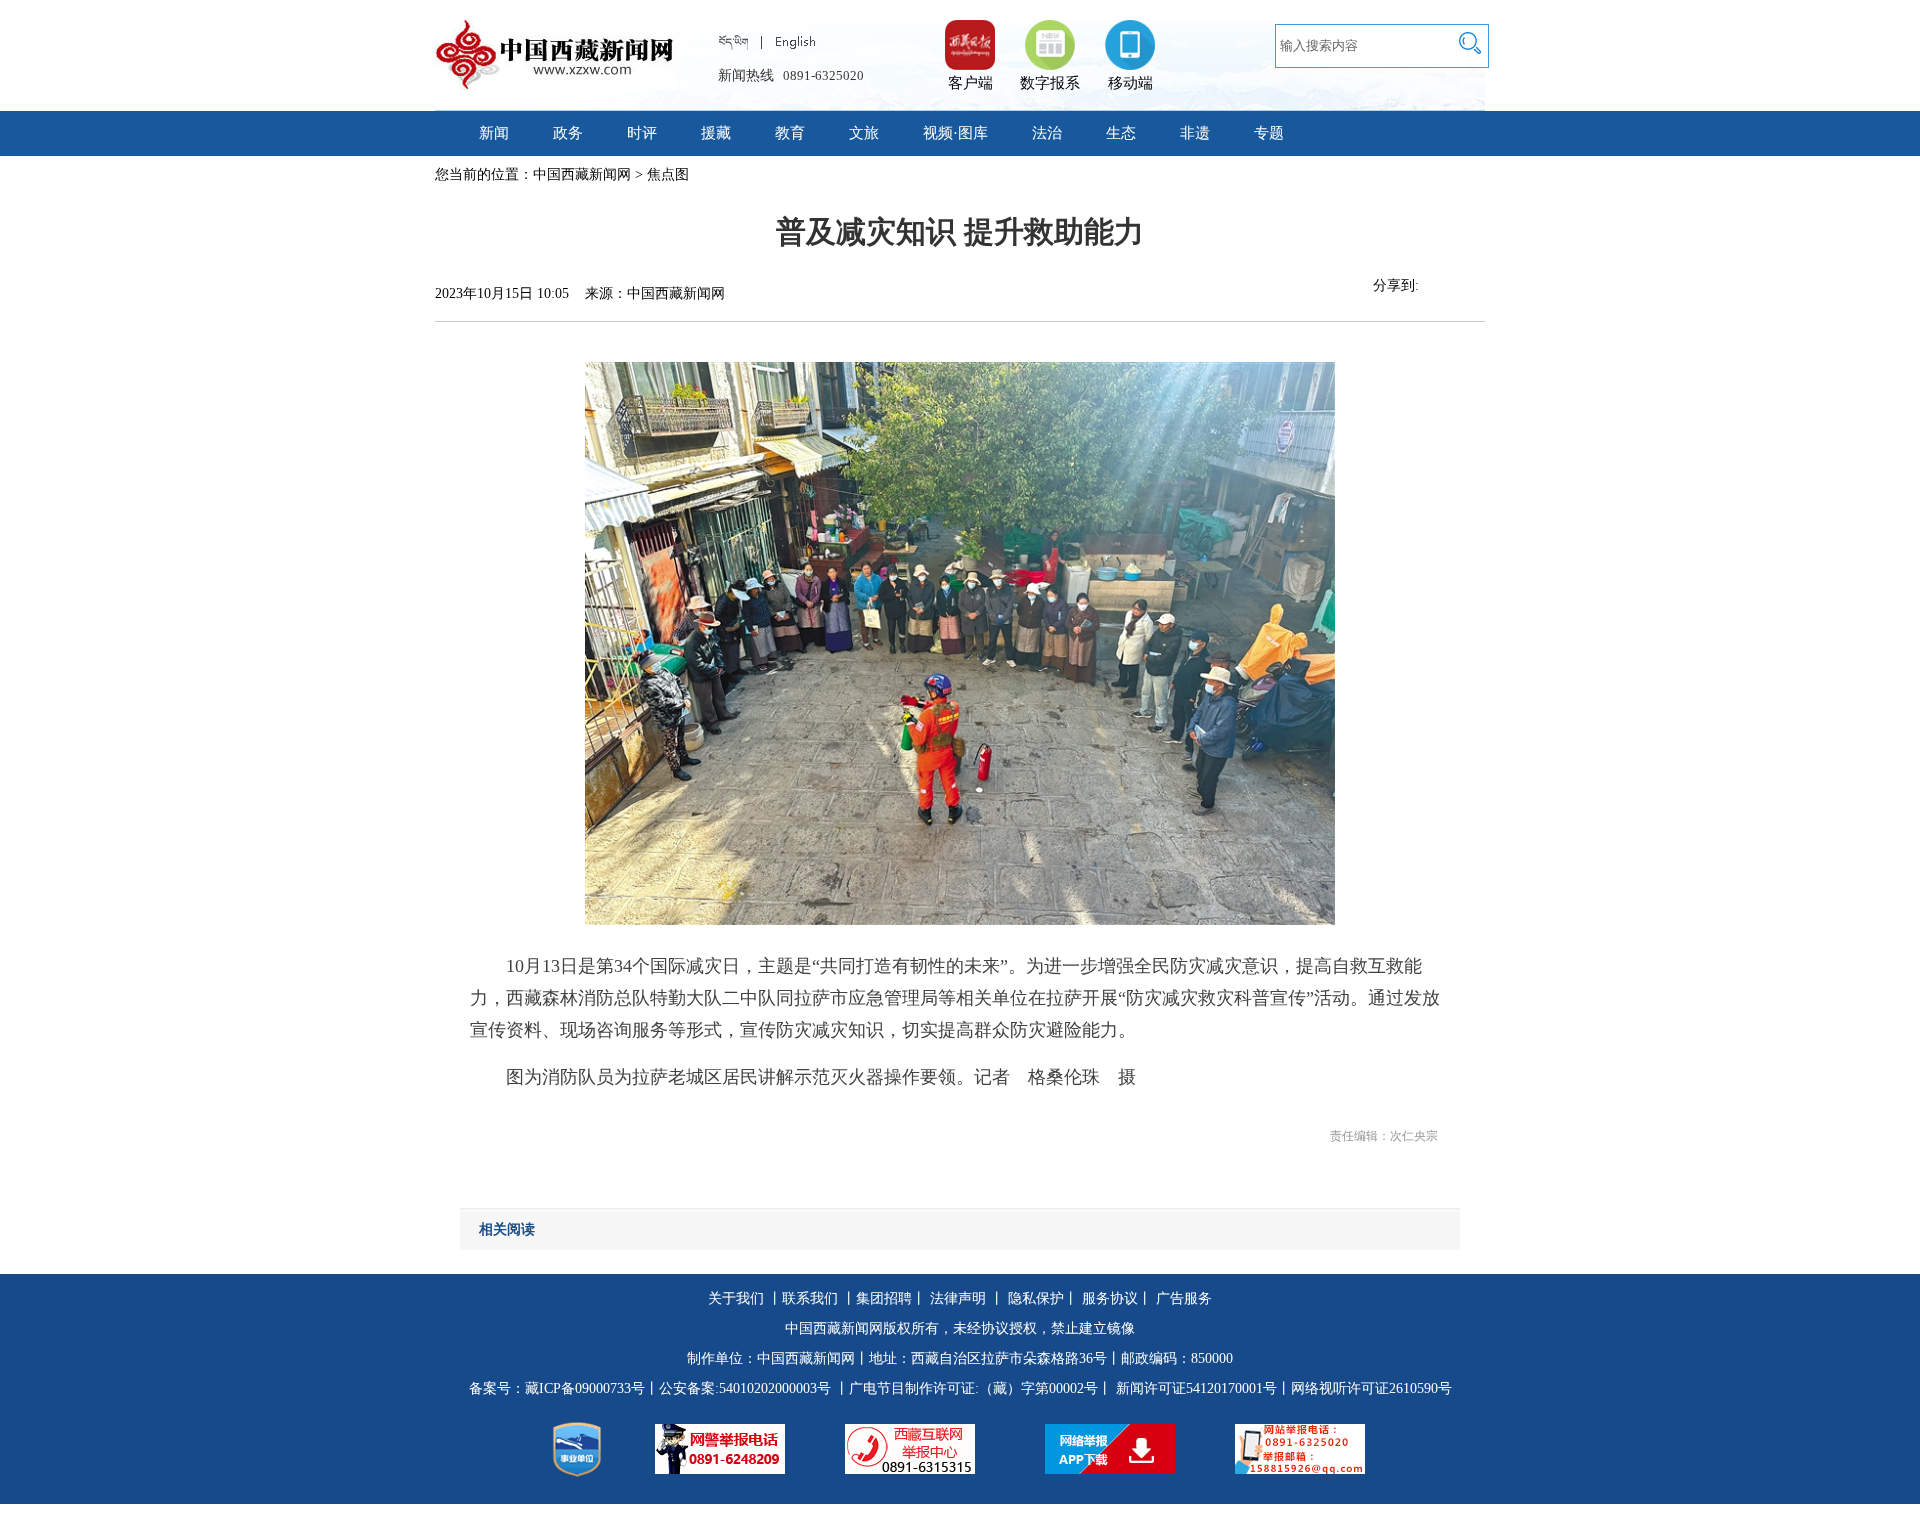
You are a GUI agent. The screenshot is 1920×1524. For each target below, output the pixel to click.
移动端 (1130, 83)
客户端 (970, 35)
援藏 (716, 133)
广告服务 (1184, 1298)
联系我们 (810, 1298)
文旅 (864, 133)
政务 (568, 133)
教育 (790, 133)
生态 (1121, 133)
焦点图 (668, 174)
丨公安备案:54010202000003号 (738, 1388)
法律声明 (958, 1298)
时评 (642, 133)
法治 (1047, 133)
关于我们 (736, 1298)
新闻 (494, 133)
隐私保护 (1036, 1298)
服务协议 (1110, 1298)
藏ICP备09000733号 (585, 1388)
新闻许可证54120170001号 (1196, 1388)
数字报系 (1050, 83)
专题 (1269, 133)
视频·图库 (955, 133)
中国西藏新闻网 (582, 174)
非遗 (1195, 133)
